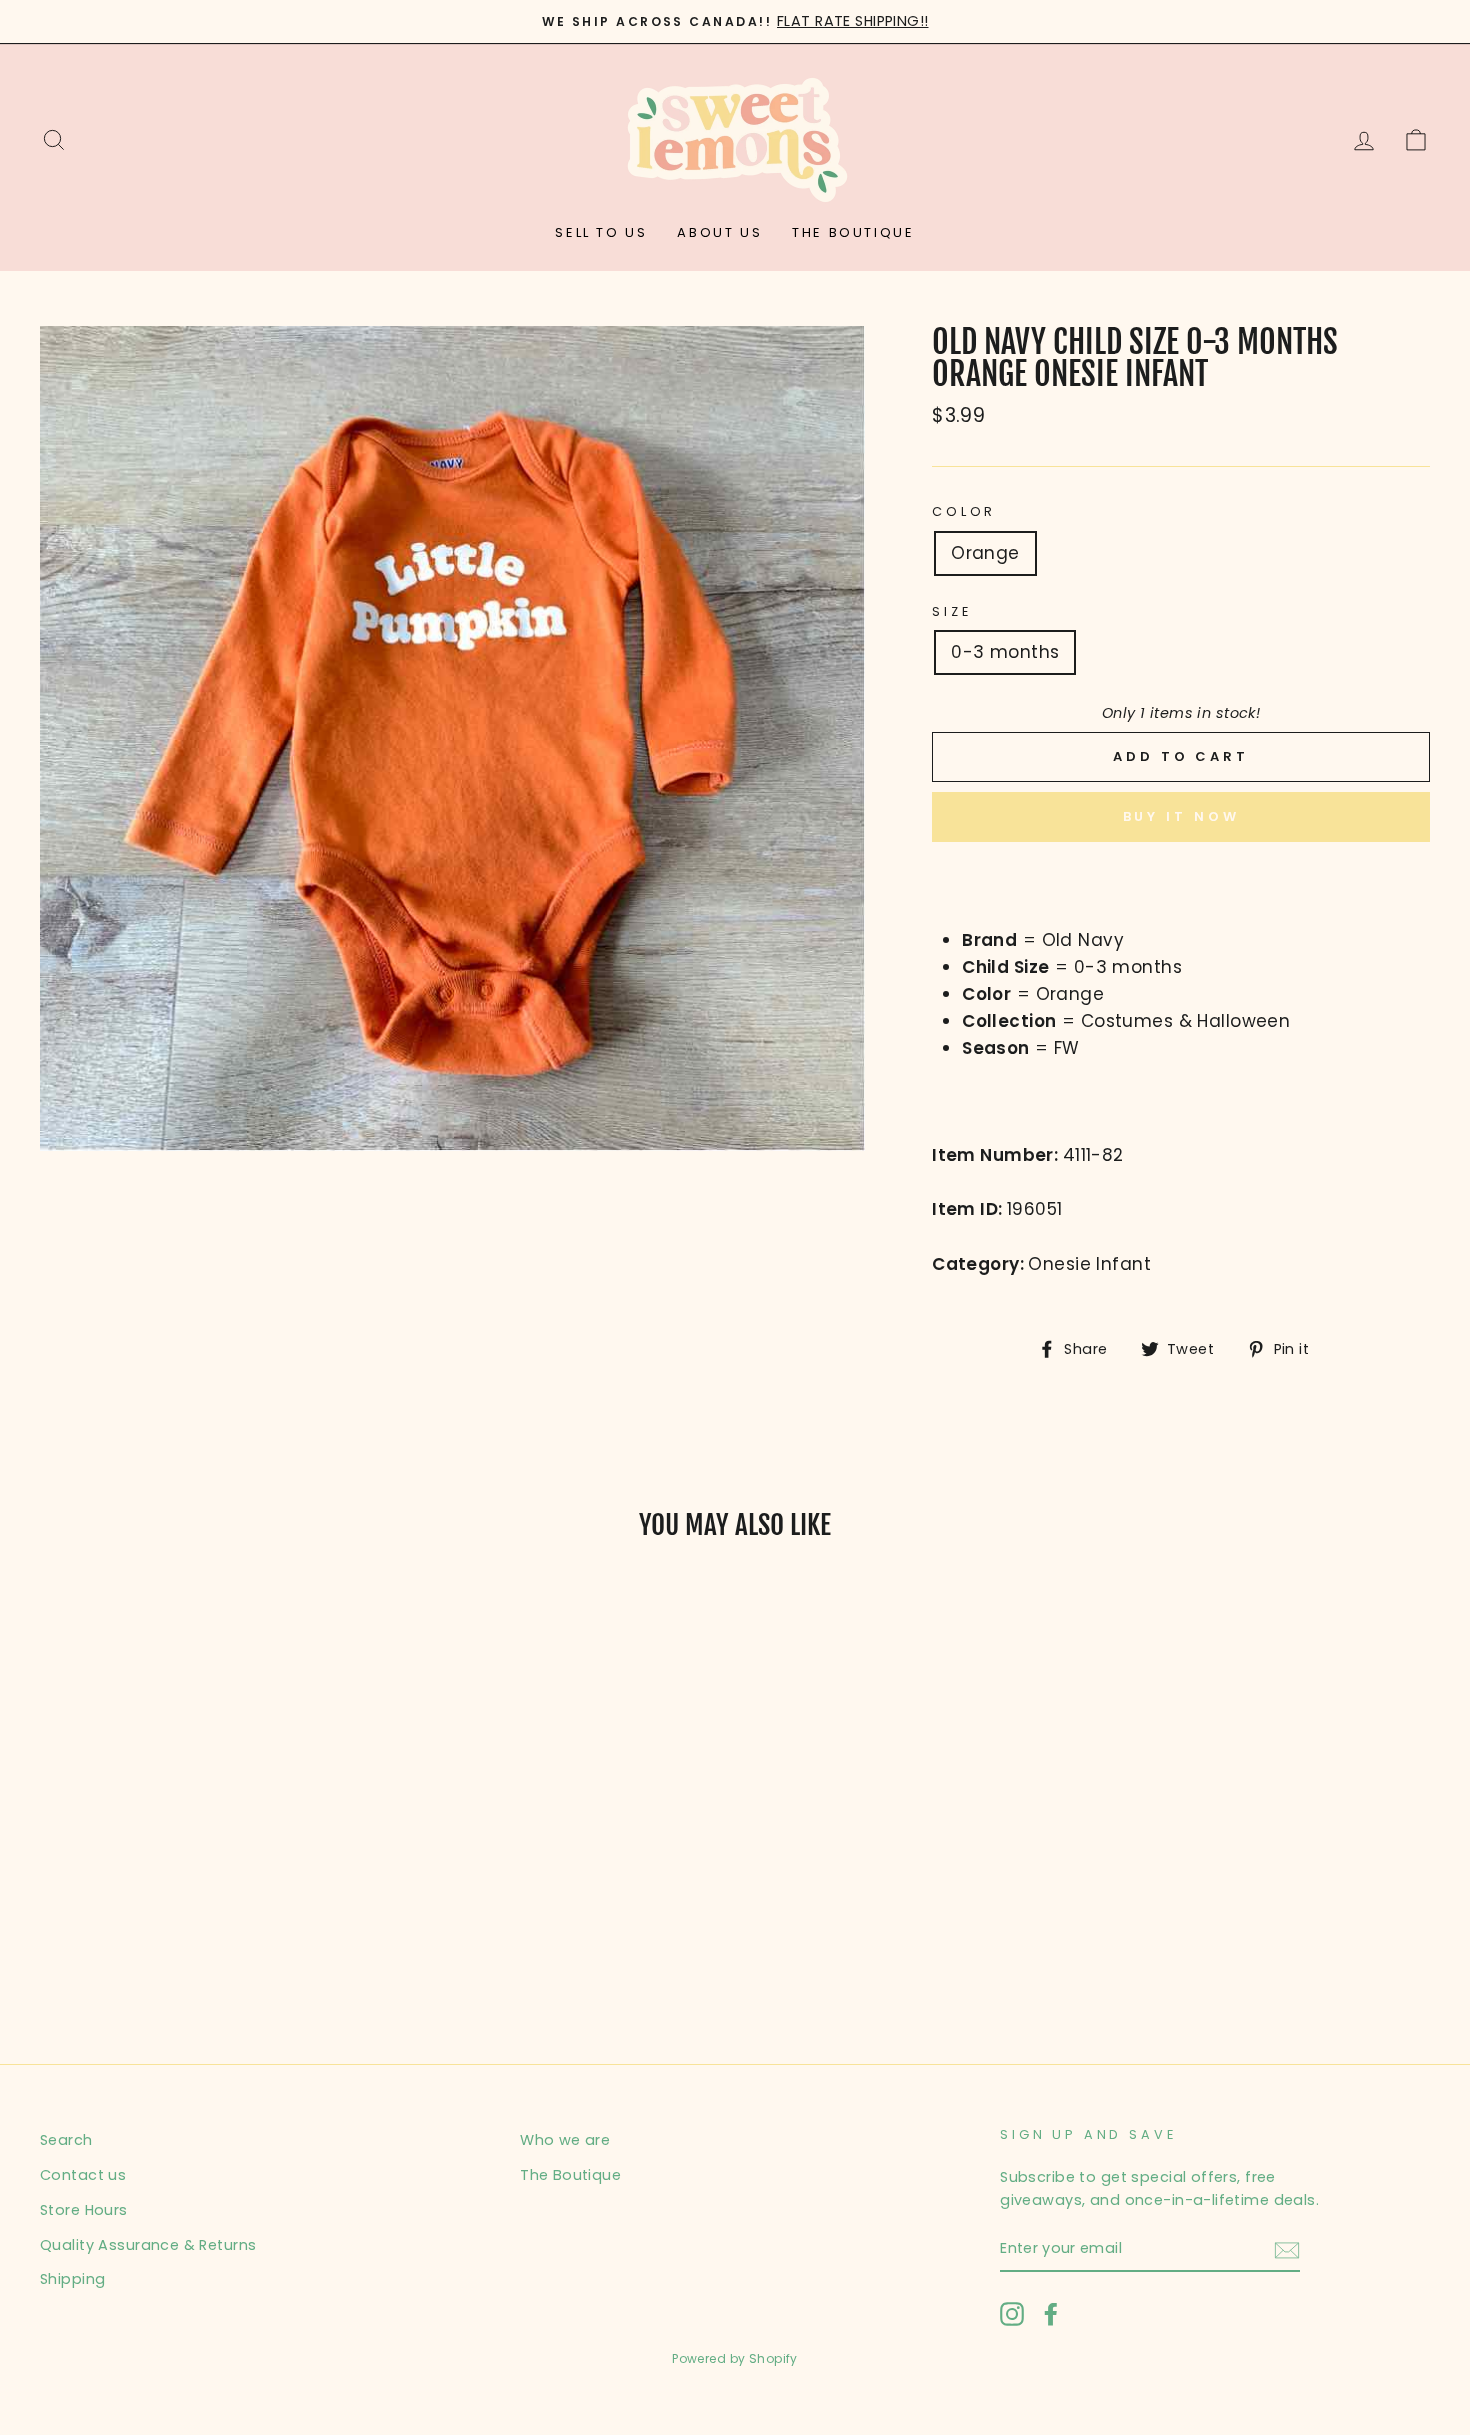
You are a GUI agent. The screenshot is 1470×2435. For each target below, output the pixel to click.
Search (66, 2140)
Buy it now (1181, 816)
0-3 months (1005, 652)
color (964, 511)
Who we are (565, 2140)
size (951, 611)
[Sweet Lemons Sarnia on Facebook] (1051, 2314)
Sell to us (601, 232)
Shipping (72, 2279)
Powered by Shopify (735, 2358)
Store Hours (84, 2210)
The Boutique (853, 232)
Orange (985, 553)
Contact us (83, 2175)
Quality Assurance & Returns (148, 2245)
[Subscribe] (1287, 2249)
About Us (719, 232)
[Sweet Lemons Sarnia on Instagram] (1012, 2314)
